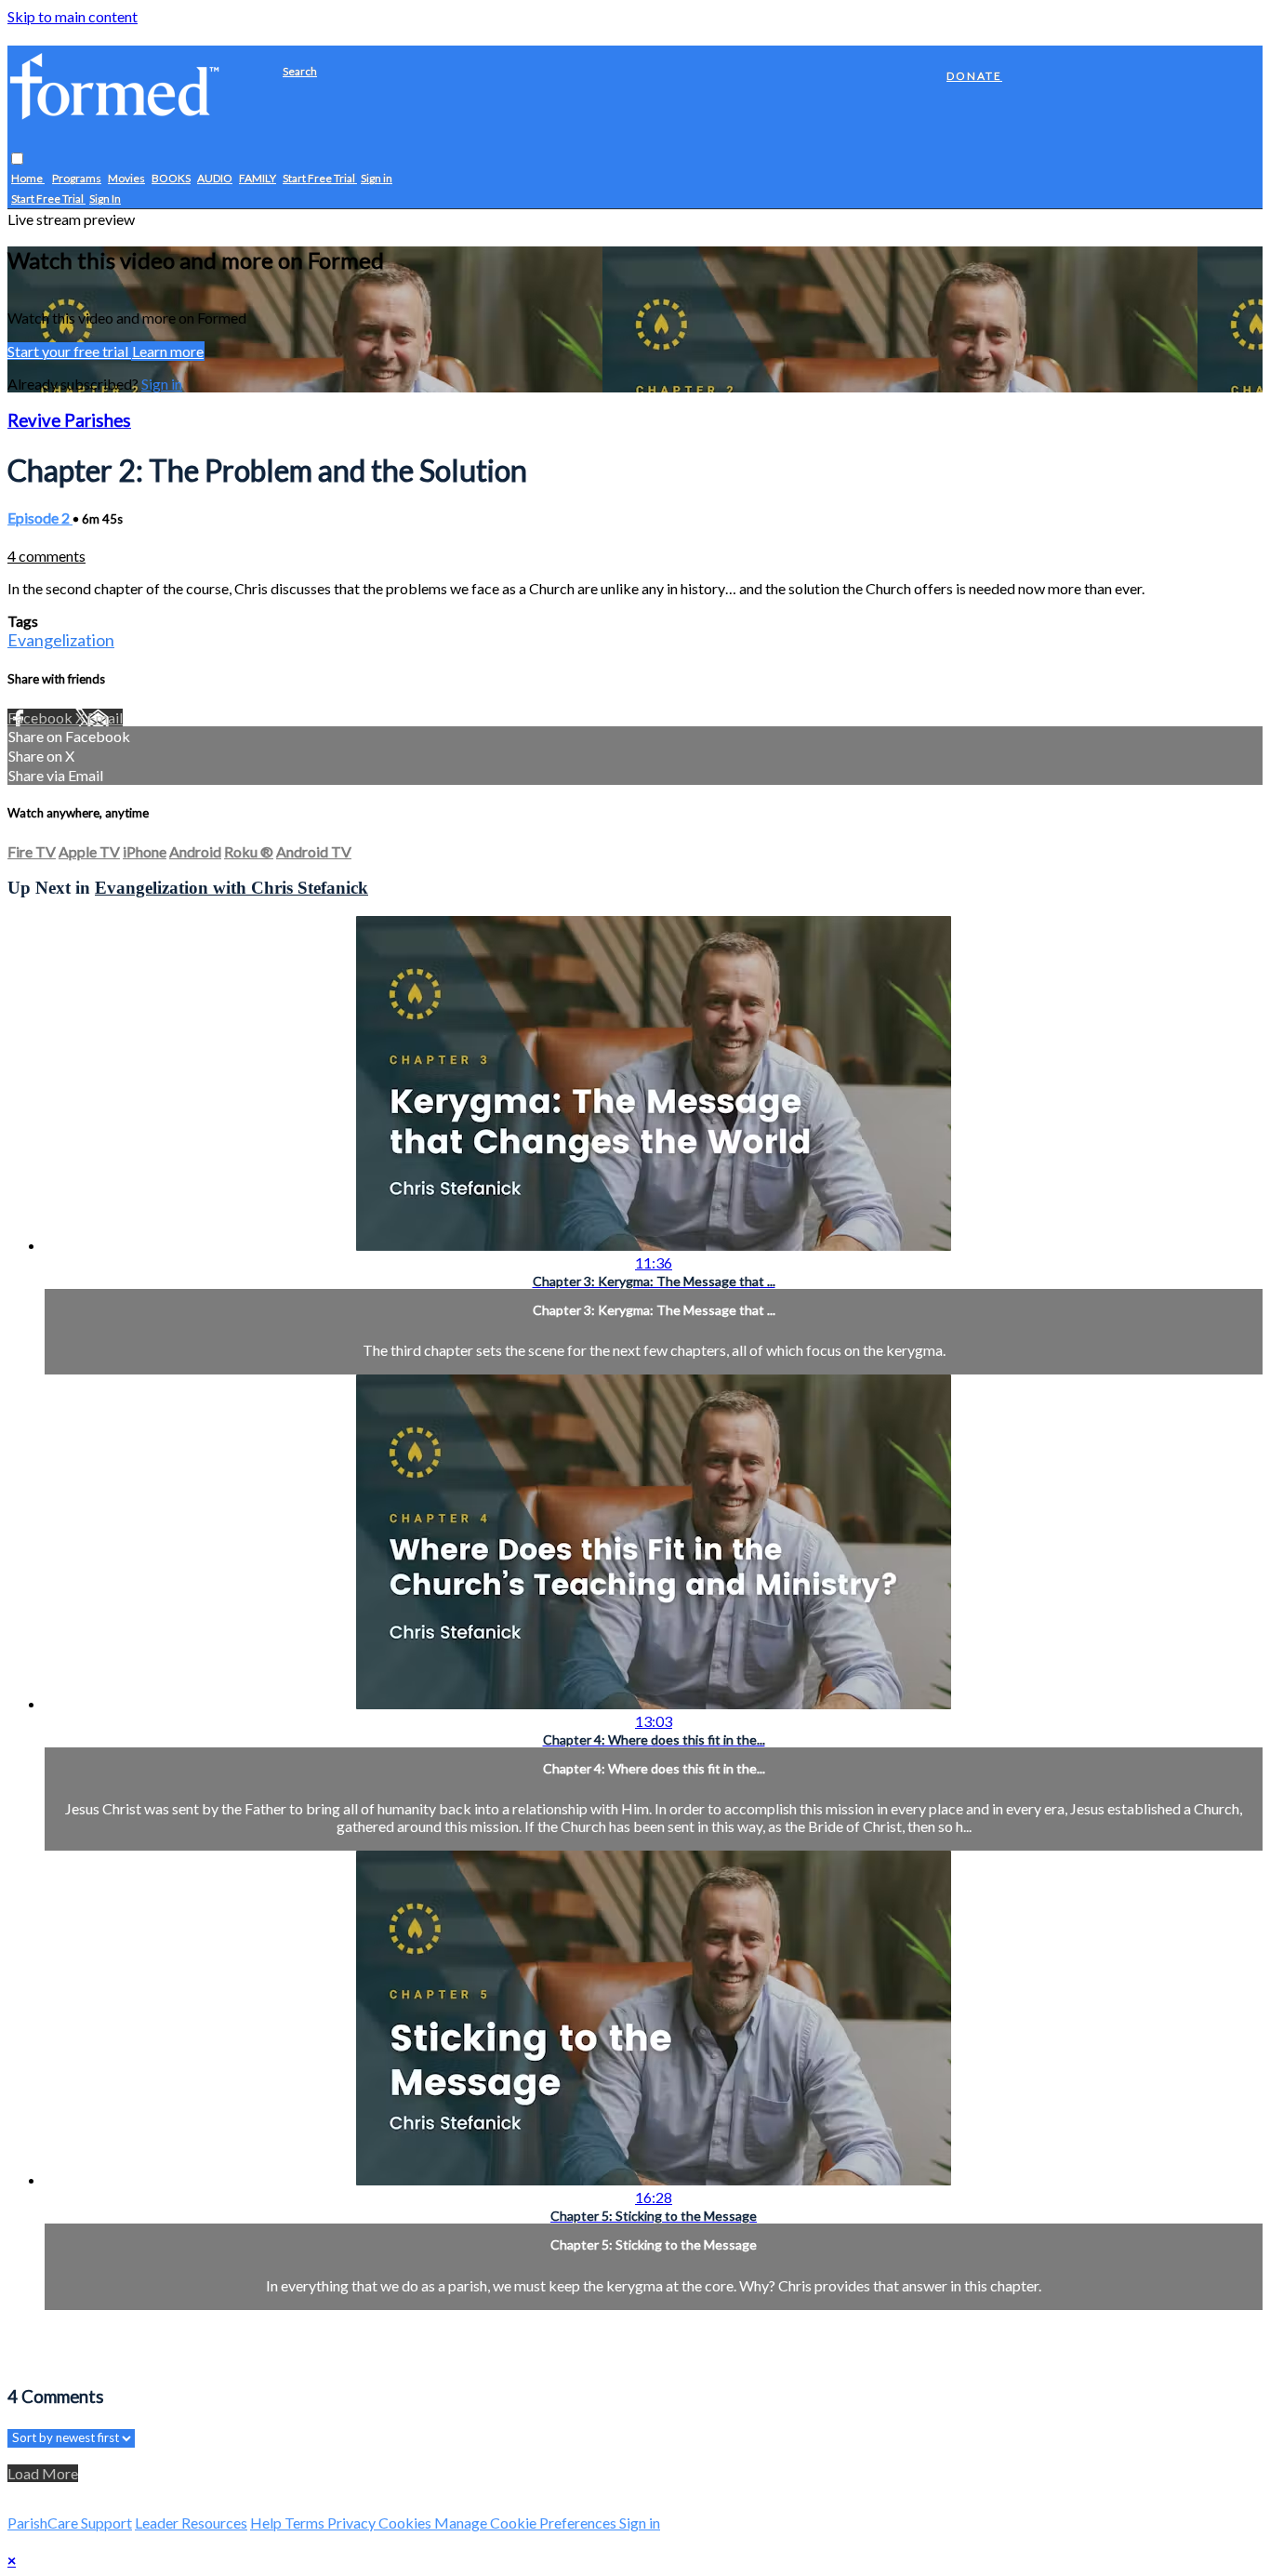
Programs (77, 179)
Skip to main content (73, 16)
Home (28, 179)
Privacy (353, 2523)
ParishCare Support (70, 2523)
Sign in (377, 179)
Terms (306, 2523)
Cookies (406, 2523)
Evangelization (61, 640)
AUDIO (215, 179)
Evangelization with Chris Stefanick (232, 888)
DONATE (974, 76)
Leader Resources (191, 2523)
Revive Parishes (69, 420)
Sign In (105, 199)
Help (267, 2523)
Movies (126, 179)
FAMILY (258, 179)
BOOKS (171, 179)
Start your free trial (69, 351)
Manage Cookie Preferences (527, 2523)
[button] (17, 159)
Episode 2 (40, 518)
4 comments (46, 556)
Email (105, 717)
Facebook (41, 717)
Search (300, 71)
